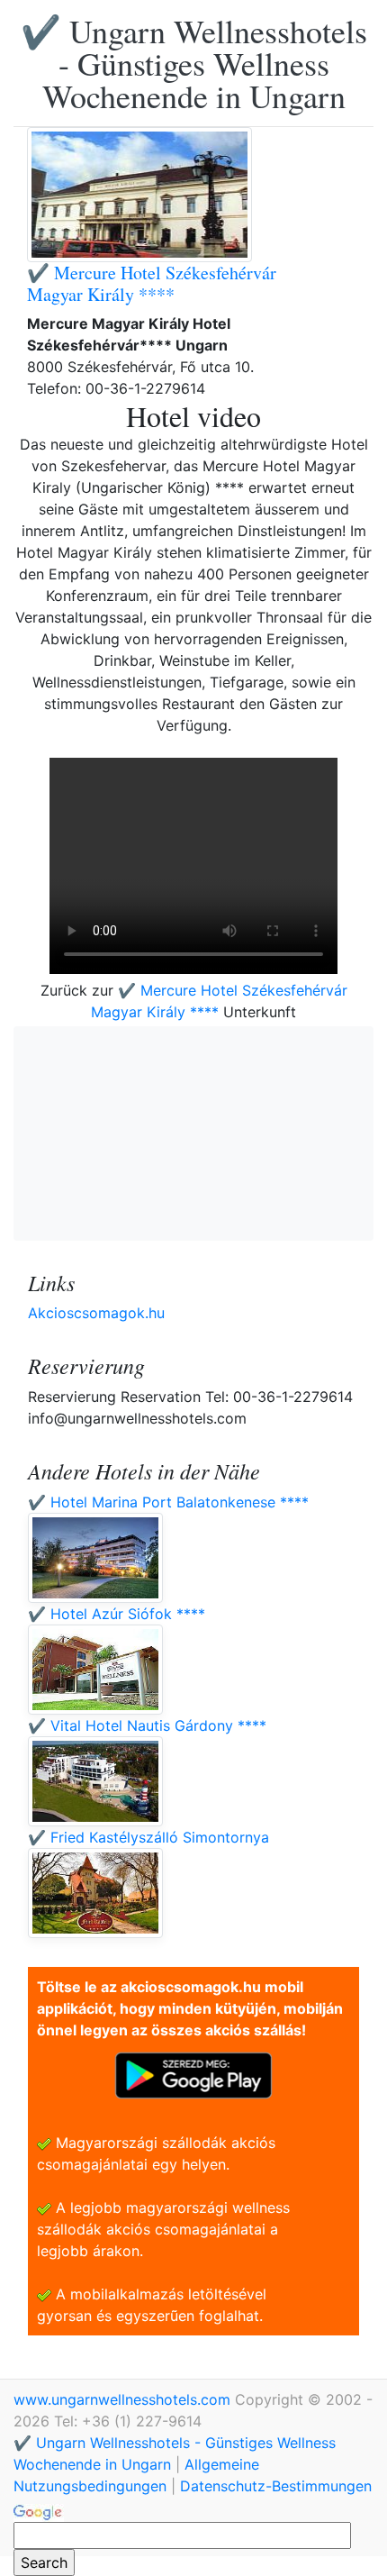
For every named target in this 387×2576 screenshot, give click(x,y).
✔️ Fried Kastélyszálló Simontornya (148, 1837)
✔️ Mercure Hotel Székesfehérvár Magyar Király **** (152, 283)
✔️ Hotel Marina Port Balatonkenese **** (168, 1502)
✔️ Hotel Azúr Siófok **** (117, 1614)
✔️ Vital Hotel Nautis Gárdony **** (147, 1725)
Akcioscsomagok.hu (96, 1313)
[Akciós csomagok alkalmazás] (193, 2074)
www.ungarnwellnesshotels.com (124, 2399)
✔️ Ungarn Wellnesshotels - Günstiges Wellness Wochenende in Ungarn (194, 63)
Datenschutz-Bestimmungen (276, 2486)
